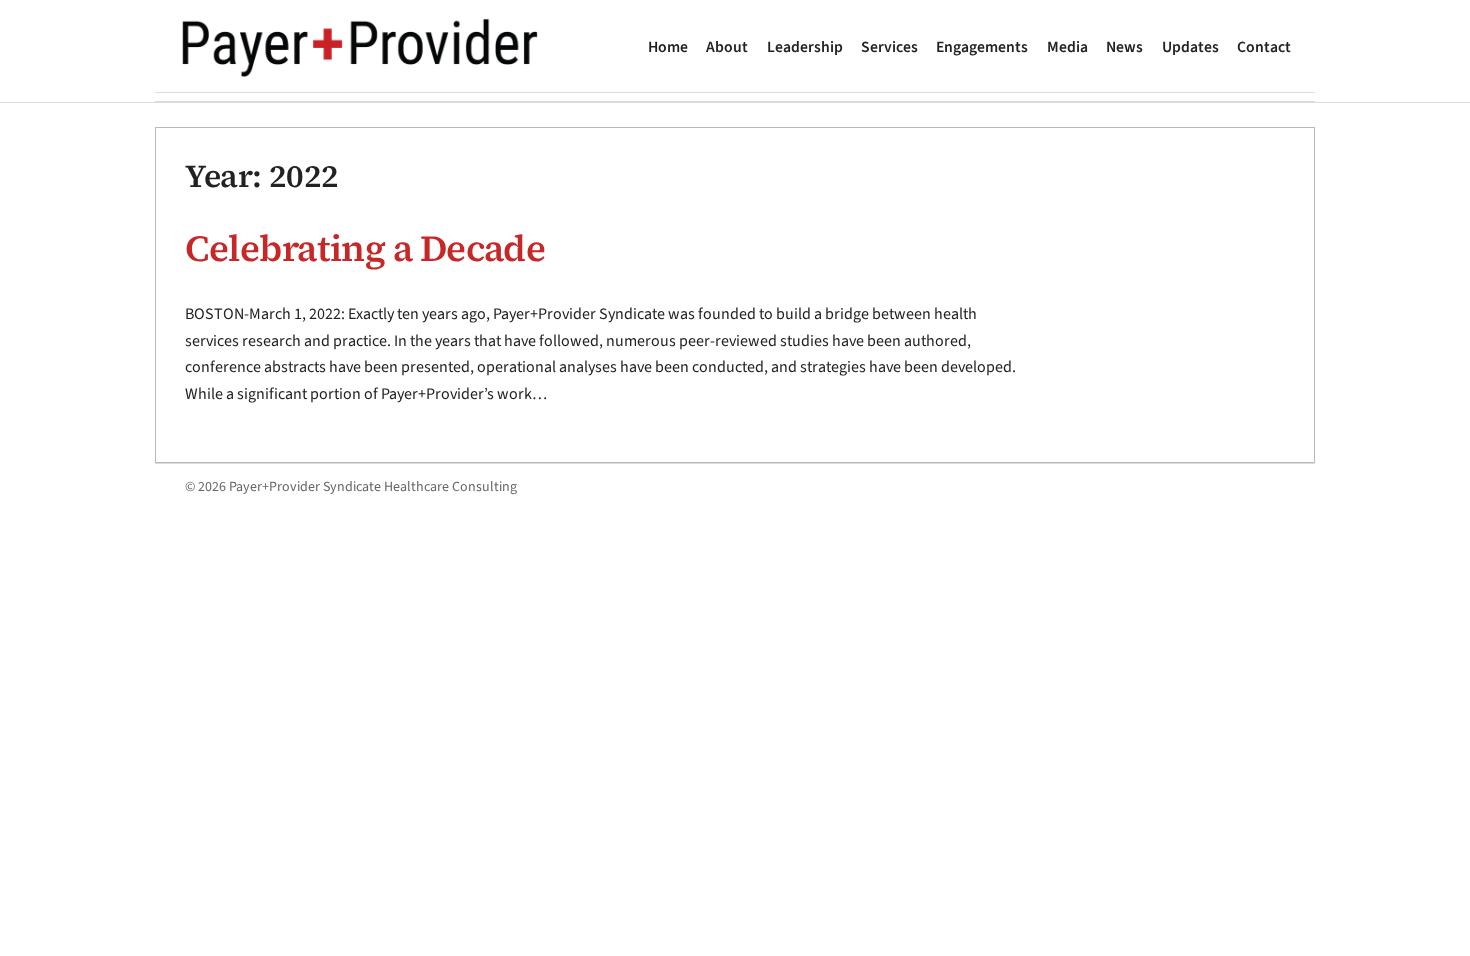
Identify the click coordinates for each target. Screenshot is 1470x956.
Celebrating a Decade (365, 248)
